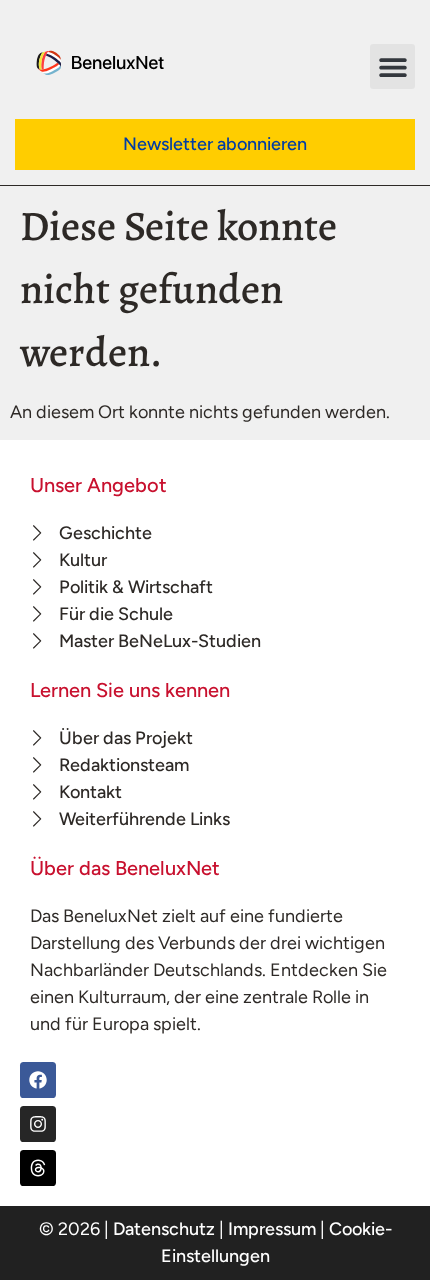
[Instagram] (38, 1124)
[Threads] (38, 1168)
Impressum (272, 1229)
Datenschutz (164, 1229)
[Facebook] (38, 1080)
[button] (392, 66)
